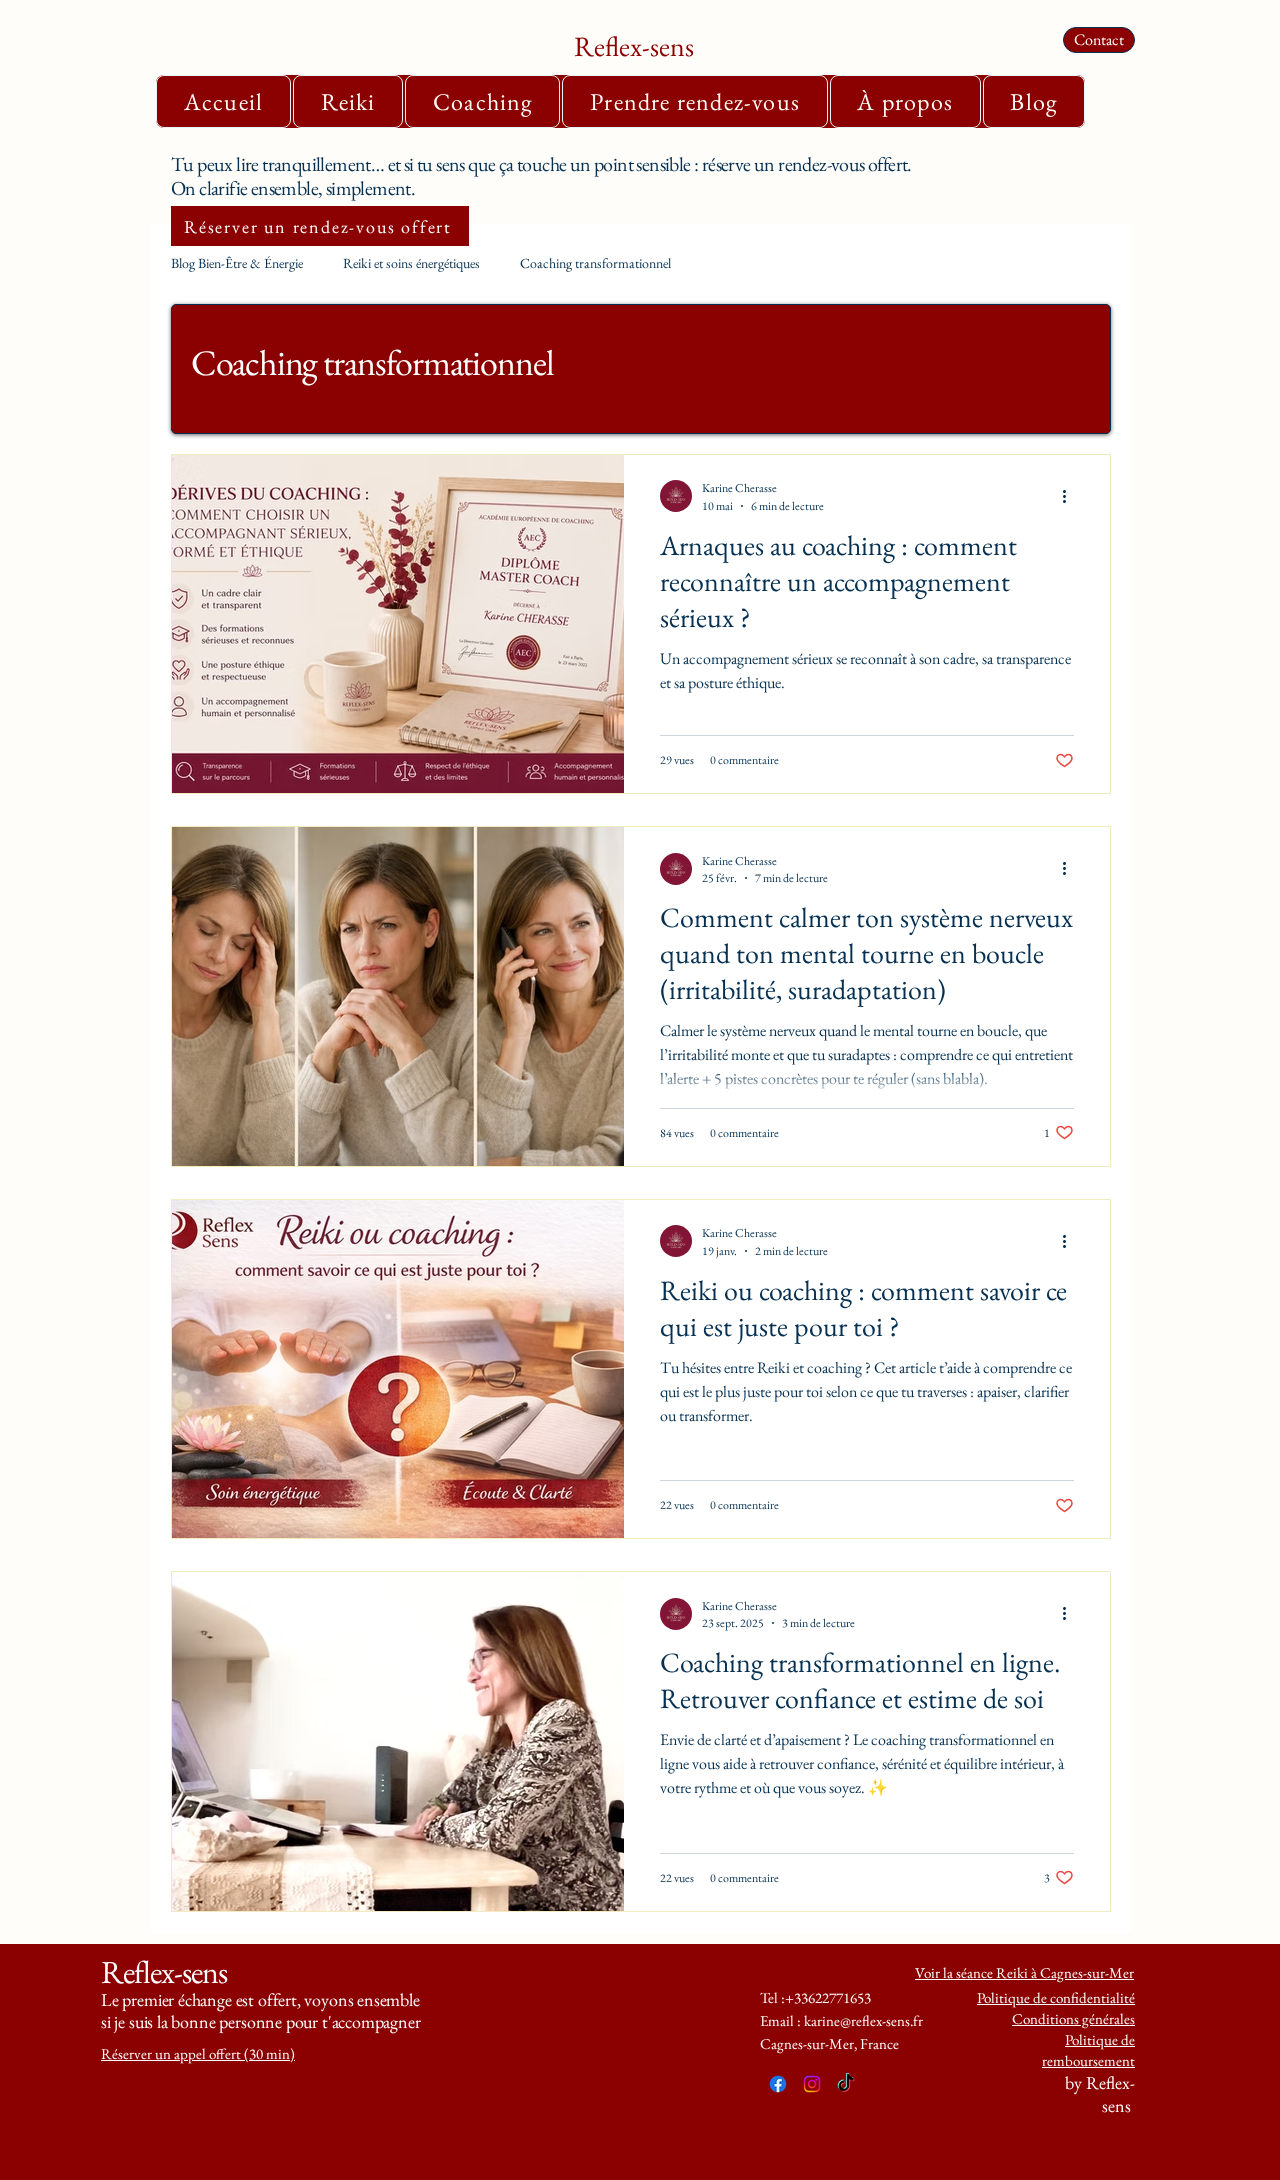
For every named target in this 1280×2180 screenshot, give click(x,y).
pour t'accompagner (353, 2021)
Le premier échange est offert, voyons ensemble (260, 1999)
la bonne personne (221, 2021)
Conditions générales (1073, 2018)
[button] (348, 101)
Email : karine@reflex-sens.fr (841, 2020)
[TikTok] (846, 2084)
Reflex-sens (634, 46)
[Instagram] (812, 2084)
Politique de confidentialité (1056, 1997)
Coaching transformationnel (595, 263)
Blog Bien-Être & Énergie (237, 263)
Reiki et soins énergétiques (411, 263)
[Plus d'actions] (1071, 496)
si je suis (129, 2021)
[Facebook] (778, 2084)
